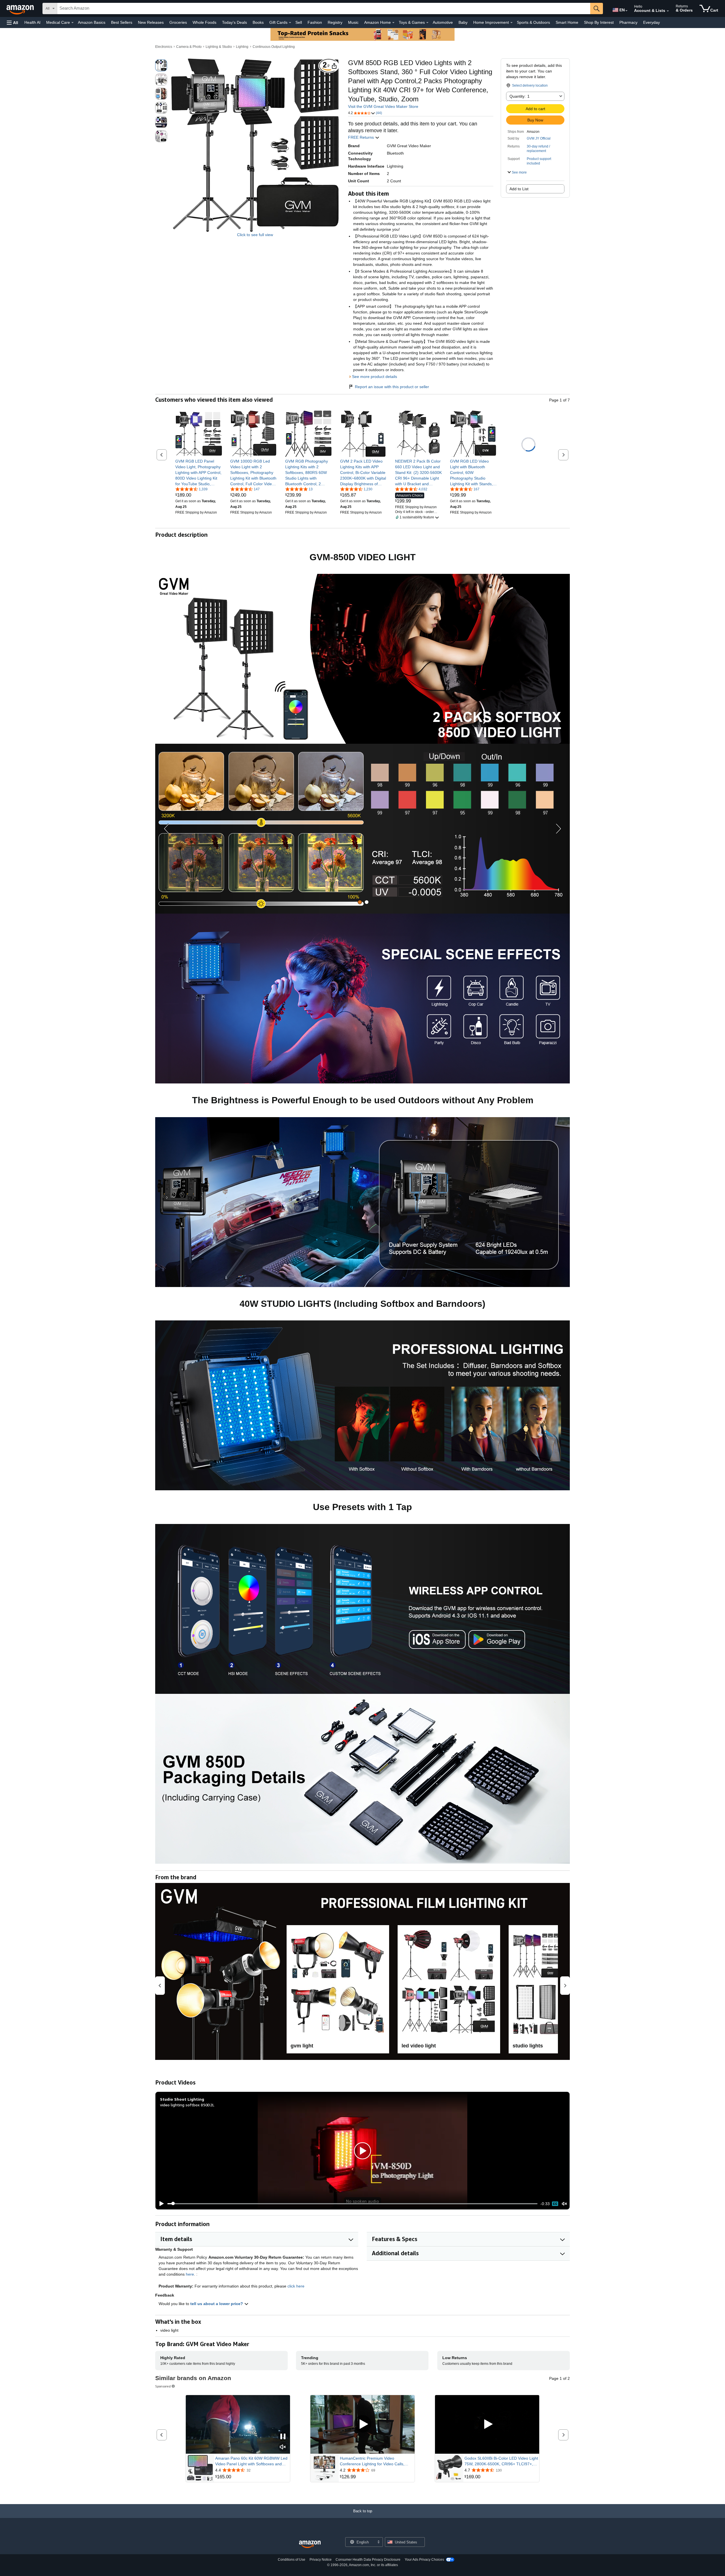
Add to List (519, 189)
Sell (299, 22)
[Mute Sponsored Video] (283, 2447)
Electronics (164, 47)
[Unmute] (564, 2204)
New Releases (151, 22)
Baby (463, 22)
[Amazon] (21, 8)
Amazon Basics (92, 22)
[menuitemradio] (555, 2204)
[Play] (160, 2204)
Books (258, 22)
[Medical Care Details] (72, 23)
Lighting (242, 47)
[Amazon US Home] (310, 2544)
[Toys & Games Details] (427, 23)
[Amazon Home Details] (393, 23)
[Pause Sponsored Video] (283, 2437)
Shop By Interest (599, 22)
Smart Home (567, 22)
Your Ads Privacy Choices (424, 2560)
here (190, 2274)
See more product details (375, 377)
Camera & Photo (189, 47)
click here (296, 2286)
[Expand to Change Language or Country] (626, 11)
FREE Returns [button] (362, 137)
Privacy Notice (321, 2560)
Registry (335, 22)
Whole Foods (204, 22)
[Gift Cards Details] (290, 23)
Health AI (32, 22)
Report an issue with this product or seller (392, 387)
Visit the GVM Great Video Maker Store (383, 106)
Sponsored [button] (163, 2386)
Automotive (443, 22)
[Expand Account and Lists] (668, 11)
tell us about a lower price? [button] (217, 2304)
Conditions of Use (292, 2560)
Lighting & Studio (219, 47)
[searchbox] (324, 8)
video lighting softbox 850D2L (187, 2105)
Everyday (652, 22)
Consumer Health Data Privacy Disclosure (368, 2560)
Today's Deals (234, 22)
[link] (199, 473)
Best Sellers (122, 22)
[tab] (360, 902)
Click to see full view (255, 235)
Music (353, 22)
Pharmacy (628, 22)
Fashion (315, 22)
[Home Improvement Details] (511, 23)
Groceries (178, 22)
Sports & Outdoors (533, 22)
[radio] (161, 65)
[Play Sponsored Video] (362, 2424)
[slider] (352, 2204)
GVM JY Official (539, 138)
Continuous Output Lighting (274, 47)
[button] (12, 23)
